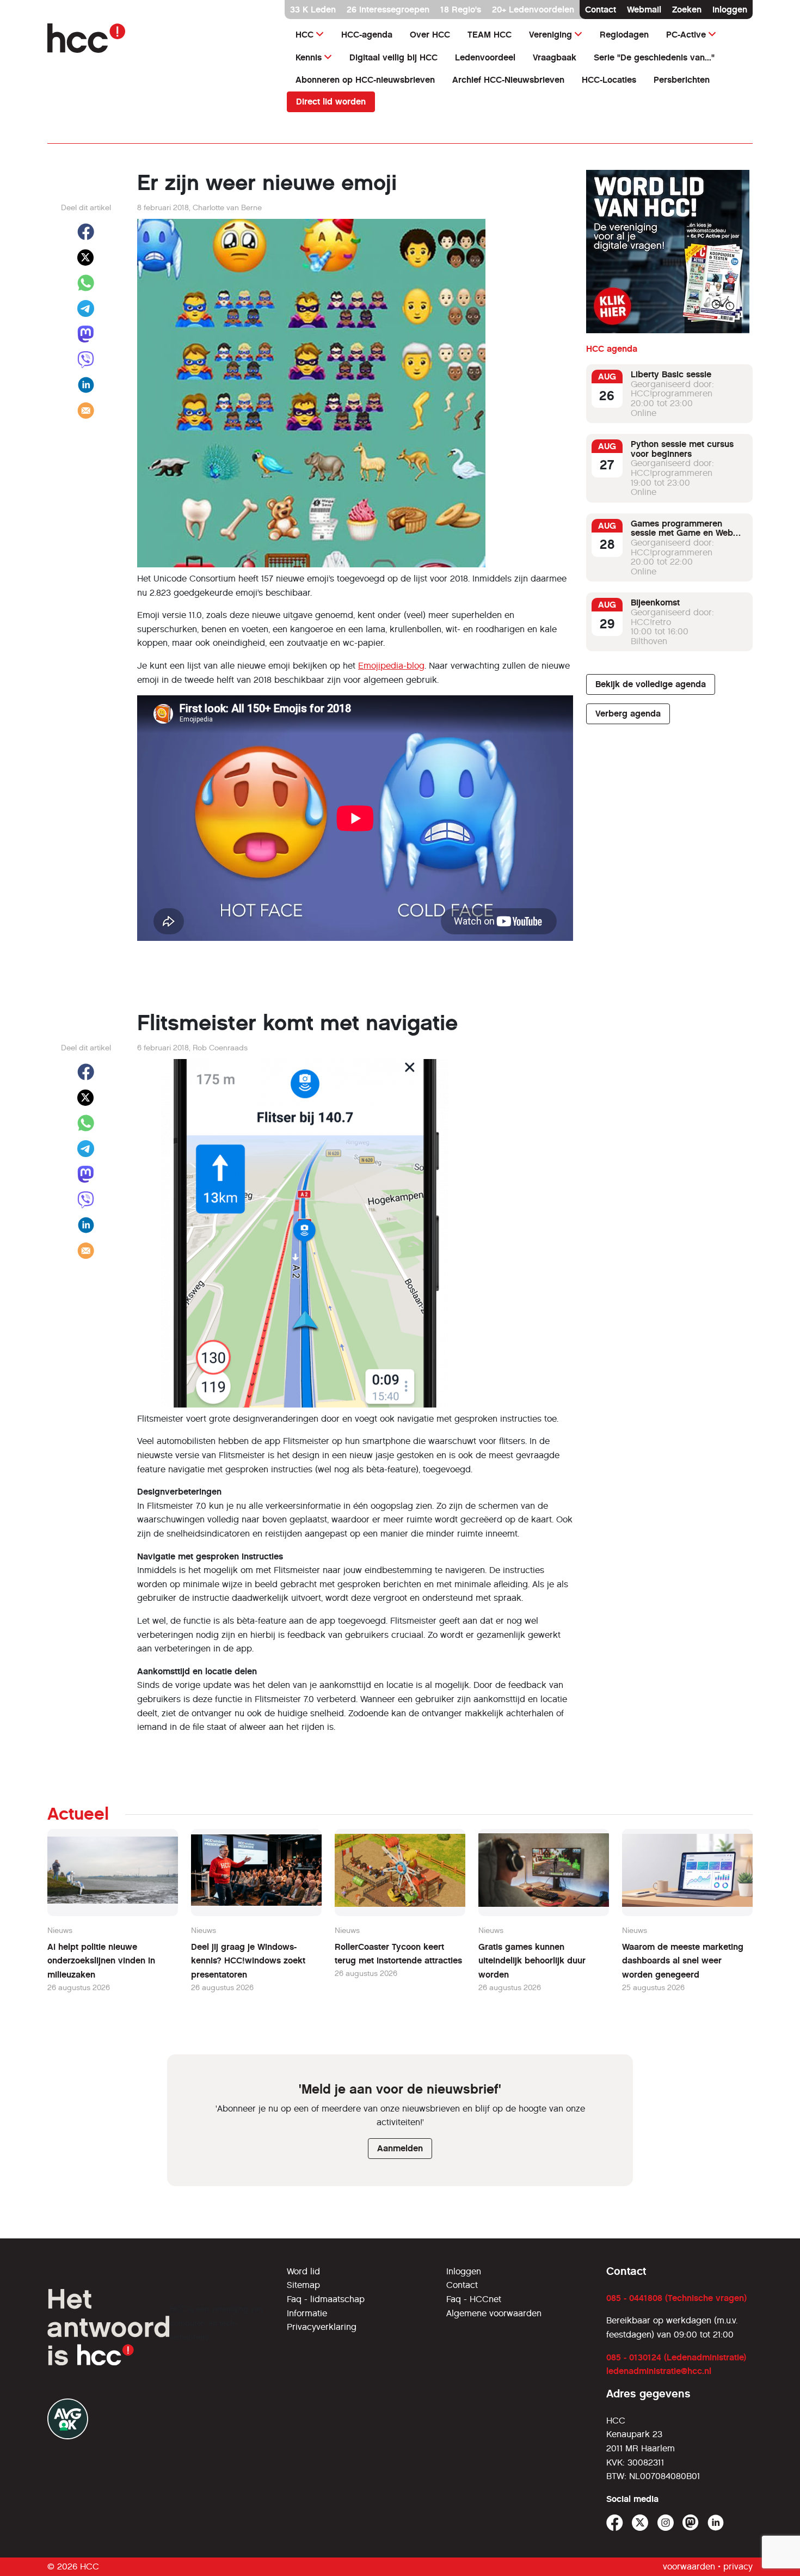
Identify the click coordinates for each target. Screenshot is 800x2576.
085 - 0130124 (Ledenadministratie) (676, 2357)
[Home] (161, 38)
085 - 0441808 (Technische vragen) (676, 2298)
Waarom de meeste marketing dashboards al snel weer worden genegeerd (683, 1961)
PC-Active (686, 35)
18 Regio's (461, 10)
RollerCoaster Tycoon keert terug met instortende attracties (398, 1954)
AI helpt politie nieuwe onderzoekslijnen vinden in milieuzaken (101, 1961)
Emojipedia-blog (391, 666)
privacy (738, 2566)
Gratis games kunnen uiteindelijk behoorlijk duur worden (532, 1961)
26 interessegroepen (388, 10)
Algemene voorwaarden (494, 2313)
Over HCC (430, 35)
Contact (601, 10)
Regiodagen (624, 35)
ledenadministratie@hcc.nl (659, 2371)
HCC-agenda (367, 35)
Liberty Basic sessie (671, 375)
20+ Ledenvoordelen (533, 10)
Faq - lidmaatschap (326, 2299)
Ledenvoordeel (485, 57)
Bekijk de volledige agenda (651, 685)
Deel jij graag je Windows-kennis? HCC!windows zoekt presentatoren (248, 1961)
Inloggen (730, 10)
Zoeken (687, 10)
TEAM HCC (490, 35)
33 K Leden (313, 10)
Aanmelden (400, 2148)
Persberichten (682, 80)
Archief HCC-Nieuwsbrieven (508, 80)
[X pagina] (640, 2523)
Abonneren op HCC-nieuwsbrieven (365, 80)
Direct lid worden (331, 102)
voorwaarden (689, 2566)
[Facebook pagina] (615, 2523)
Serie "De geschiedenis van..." (654, 57)
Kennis (309, 57)
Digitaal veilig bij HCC (393, 57)
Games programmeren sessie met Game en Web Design (682, 534)
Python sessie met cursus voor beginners (682, 449)
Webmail (644, 10)
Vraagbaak (555, 57)
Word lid (303, 2271)
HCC (304, 35)
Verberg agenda (628, 714)
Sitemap (303, 2285)
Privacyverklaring (322, 2327)
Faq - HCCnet (474, 2299)
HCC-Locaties (609, 80)
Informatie (307, 2313)
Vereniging (550, 35)
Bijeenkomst (655, 603)
